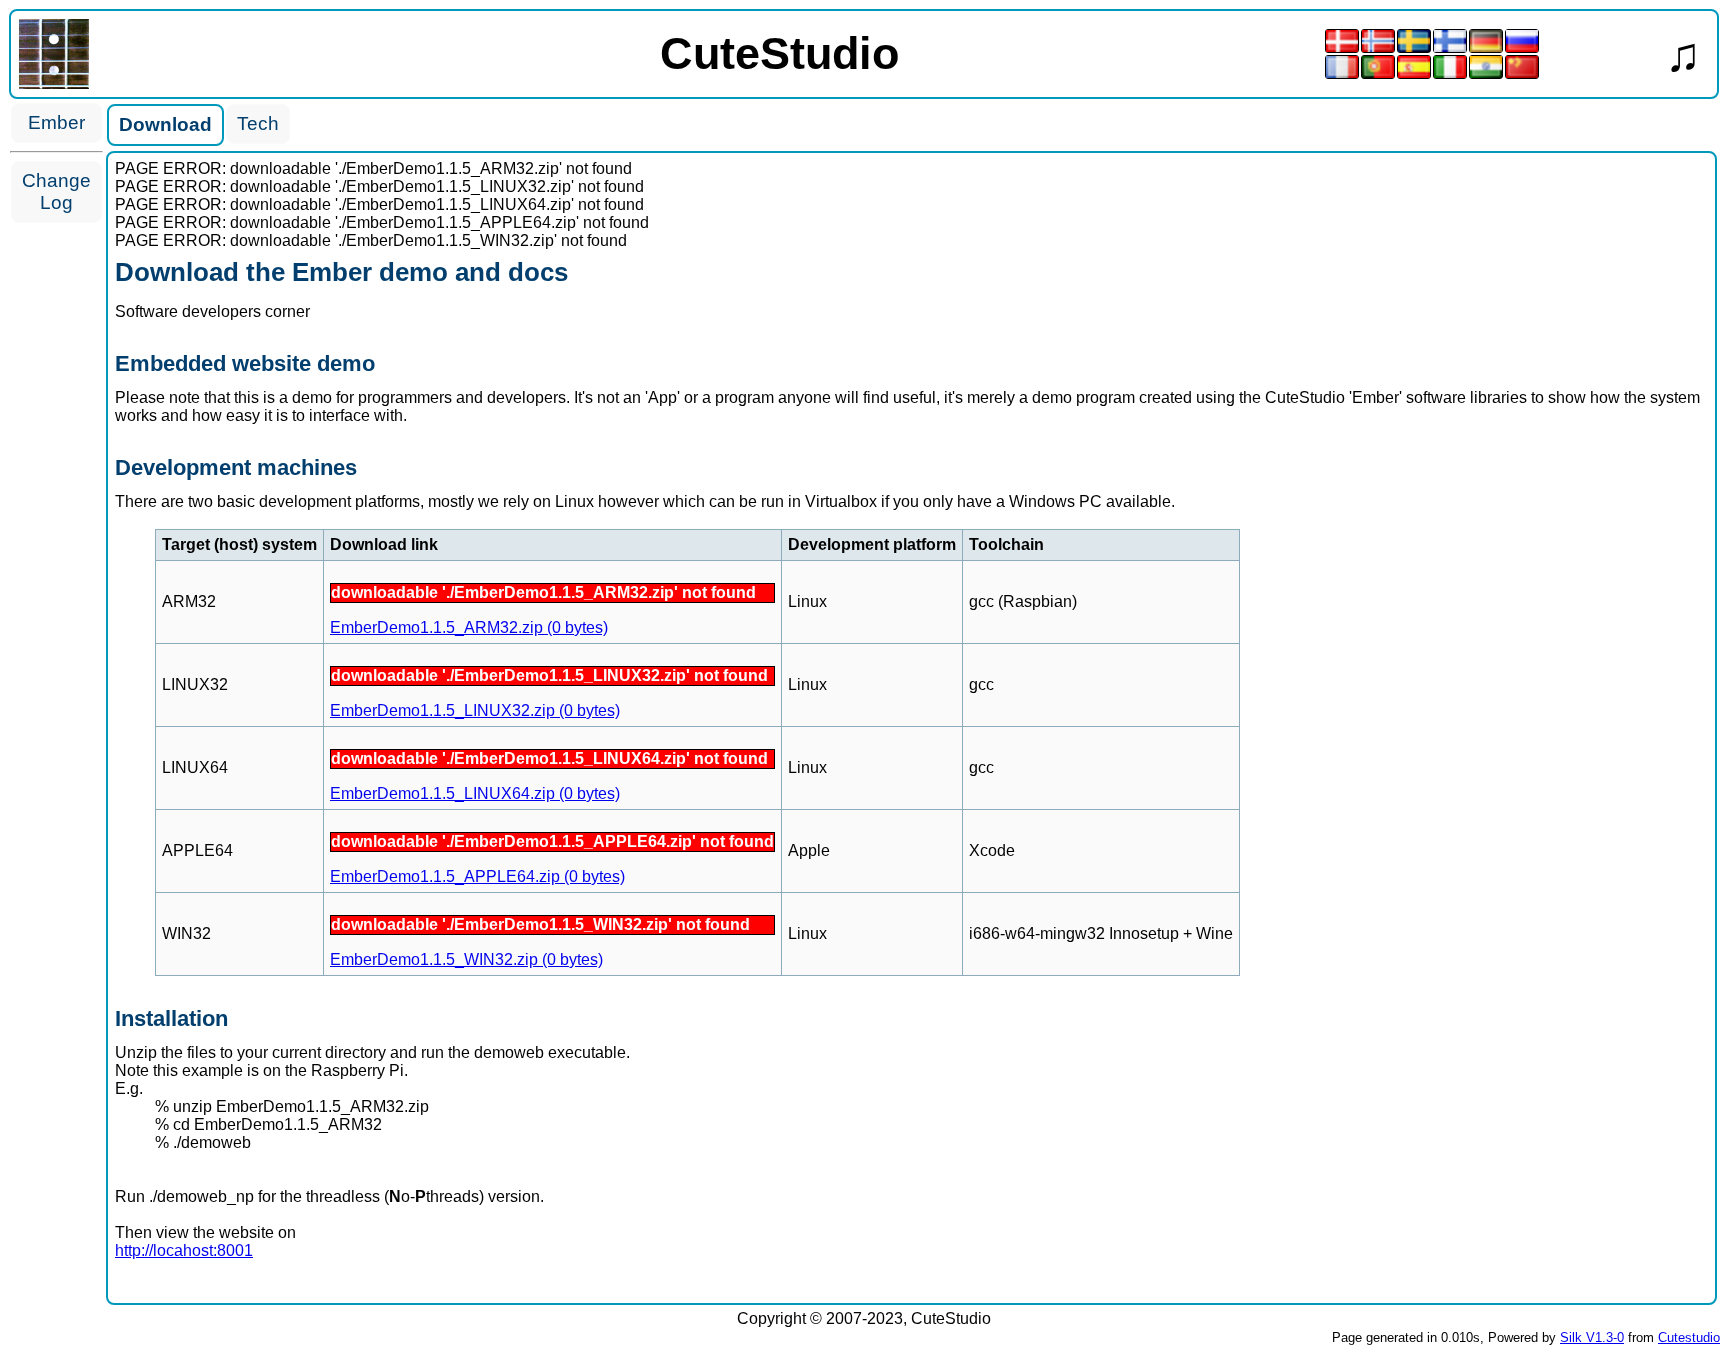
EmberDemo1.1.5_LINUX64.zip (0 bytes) (475, 793)
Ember (56, 122)
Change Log (56, 191)
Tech (258, 123)
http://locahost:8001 (184, 1250)
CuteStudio (779, 53)
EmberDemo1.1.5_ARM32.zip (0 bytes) (469, 627)
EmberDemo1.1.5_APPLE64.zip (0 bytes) (477, 876)
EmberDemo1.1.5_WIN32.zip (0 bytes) (466, 959)
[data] (54, 83)
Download (165, 124)
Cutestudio (1689, 1337)
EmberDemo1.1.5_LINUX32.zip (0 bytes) (475, 710)
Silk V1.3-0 (1592, 1337)
